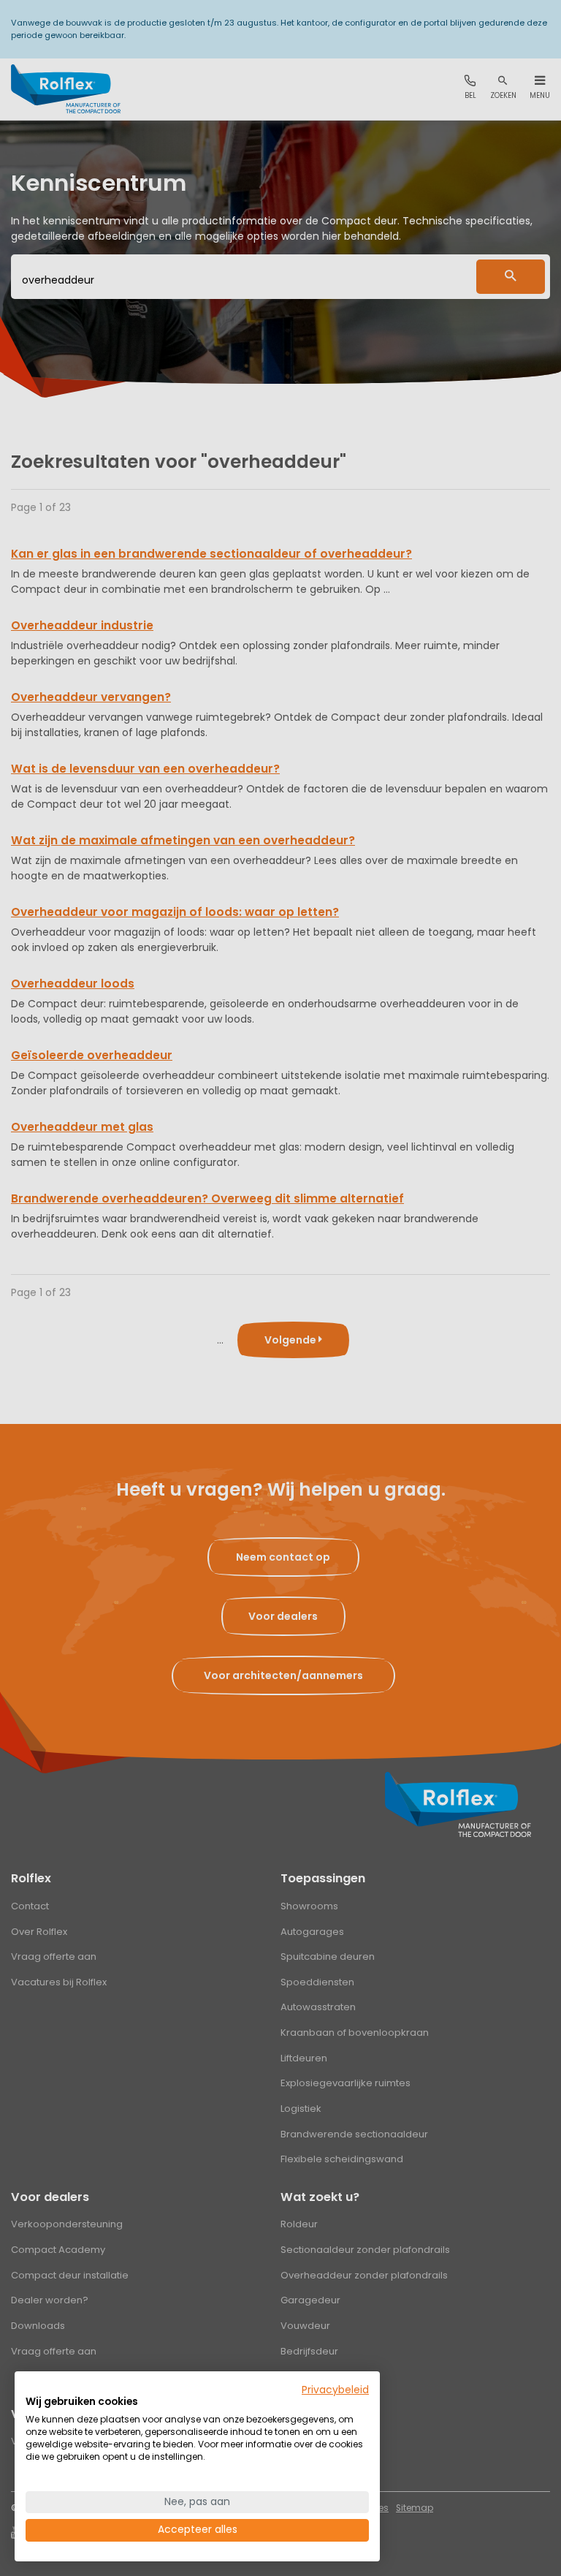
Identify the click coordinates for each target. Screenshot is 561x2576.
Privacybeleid (335, 2390)
